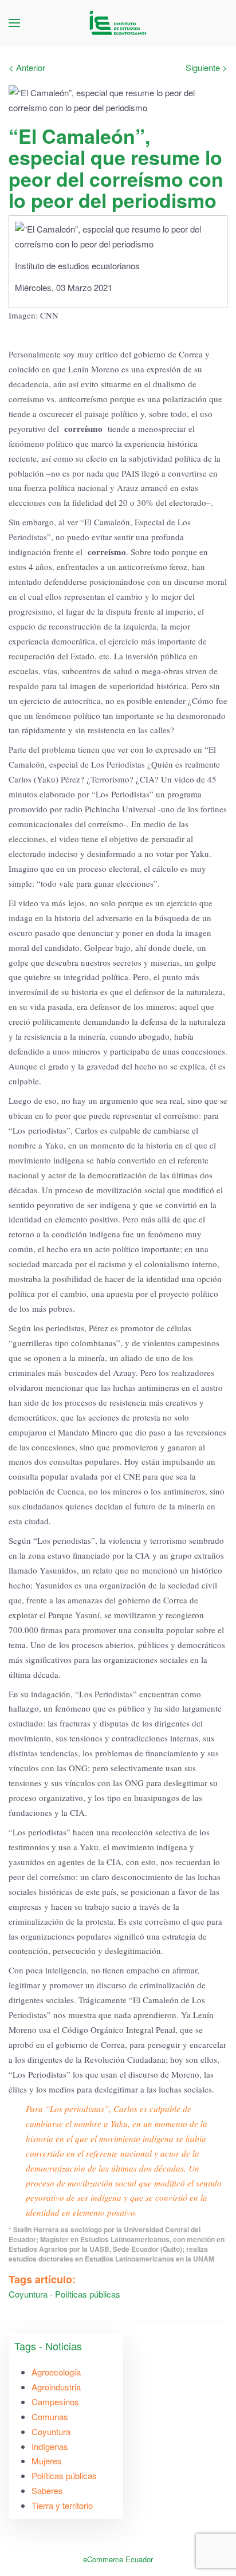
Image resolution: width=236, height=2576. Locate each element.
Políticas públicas (88, 2294)
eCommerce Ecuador (118, 2559)
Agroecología (56, 2372)
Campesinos (55, 2402)
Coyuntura (28, 2294)
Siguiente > (206, 67)
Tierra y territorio (62, 2505)
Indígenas (50, 2446)
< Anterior (27, 67)
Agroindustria (56, 2387)
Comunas (50, 2416)
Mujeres (47, 2461)
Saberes (47, 2490)
